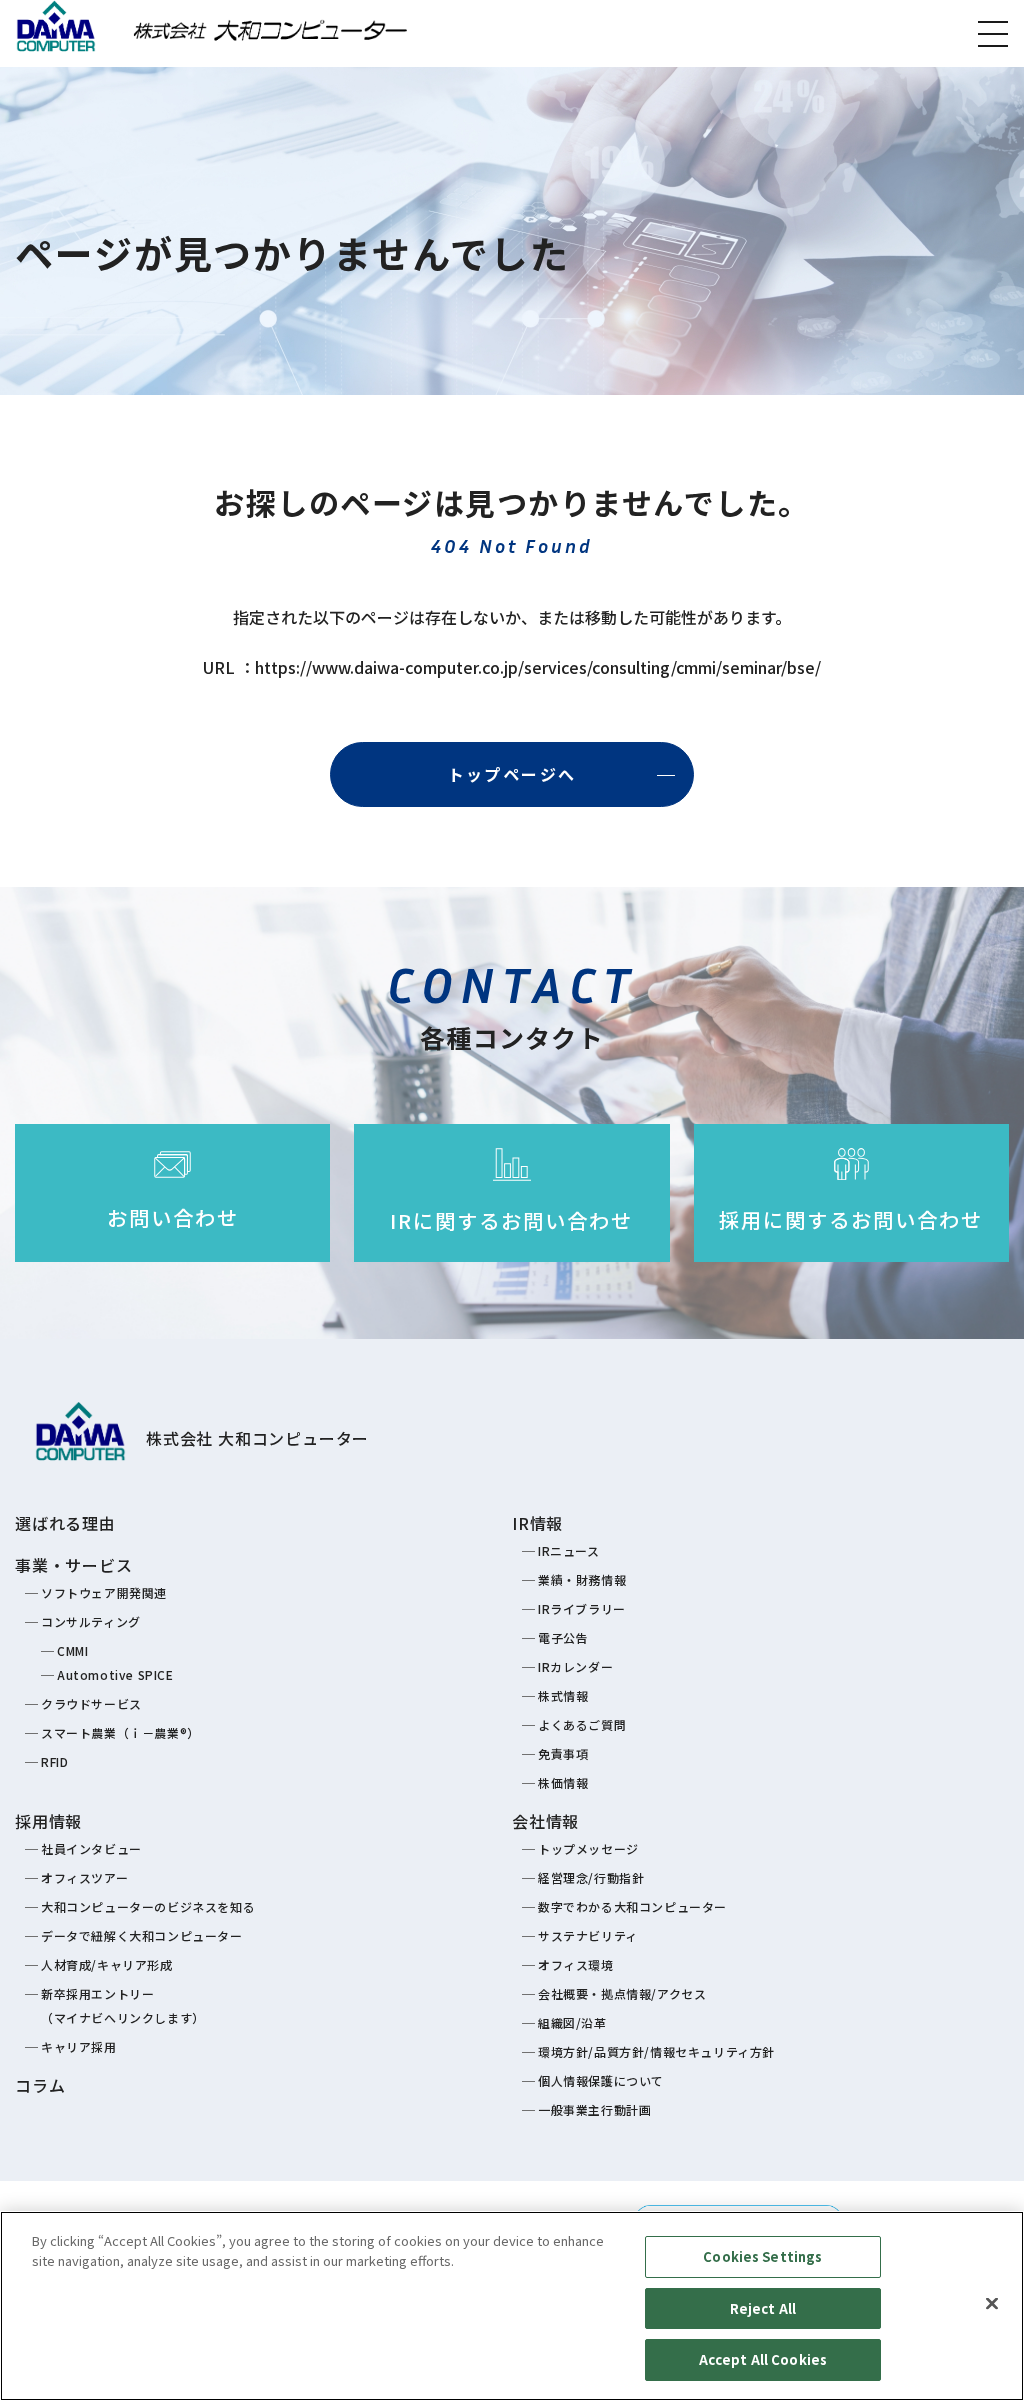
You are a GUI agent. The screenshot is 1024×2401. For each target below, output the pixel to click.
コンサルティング (91, 1621)
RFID (54, 1761)
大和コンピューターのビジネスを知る (148, 1906)
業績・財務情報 (582, 1579)
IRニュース (569, 1550)
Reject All (763, 2308)
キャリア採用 (79, 2046)
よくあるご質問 (582, 1724)
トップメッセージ (588, 1848)
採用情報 (48, 1821)
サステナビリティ (588, 1935)
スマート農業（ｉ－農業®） (120, 1732)
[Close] (992, 2304)
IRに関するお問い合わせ (511, 1220)
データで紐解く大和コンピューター (142, 1935)
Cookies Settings (762, 2256)
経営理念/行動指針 (591, 1877)
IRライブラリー (582, 1608)
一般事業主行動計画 (594, 2109)
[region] (512, 2306)
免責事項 (563, 1753)
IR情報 (537, 1523)
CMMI (72, 1650)
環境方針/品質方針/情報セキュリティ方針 (656, 2051)
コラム (40, 2085)
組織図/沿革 (572, 2022)
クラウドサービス (91, 1703)
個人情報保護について (601, 2080)
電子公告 (563, 1637)
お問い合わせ (173, 1217)
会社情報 (545, 1821)
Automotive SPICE (115, 1674)
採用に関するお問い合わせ (851, 1219)
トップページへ (512, 774)
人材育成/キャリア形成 (107, 1964)
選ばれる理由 (65, 1523)
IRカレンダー (575, 1666)
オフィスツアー (84, 1877)
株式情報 (563, 1695)
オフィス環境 (576, 1964)
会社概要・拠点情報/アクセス (622, 1993)
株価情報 (563, 1782)
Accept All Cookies (763, 2359)
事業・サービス (74, 1565)
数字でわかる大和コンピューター (632, 1906)
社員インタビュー (91, 1848)
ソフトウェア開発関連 (104, 1592)
